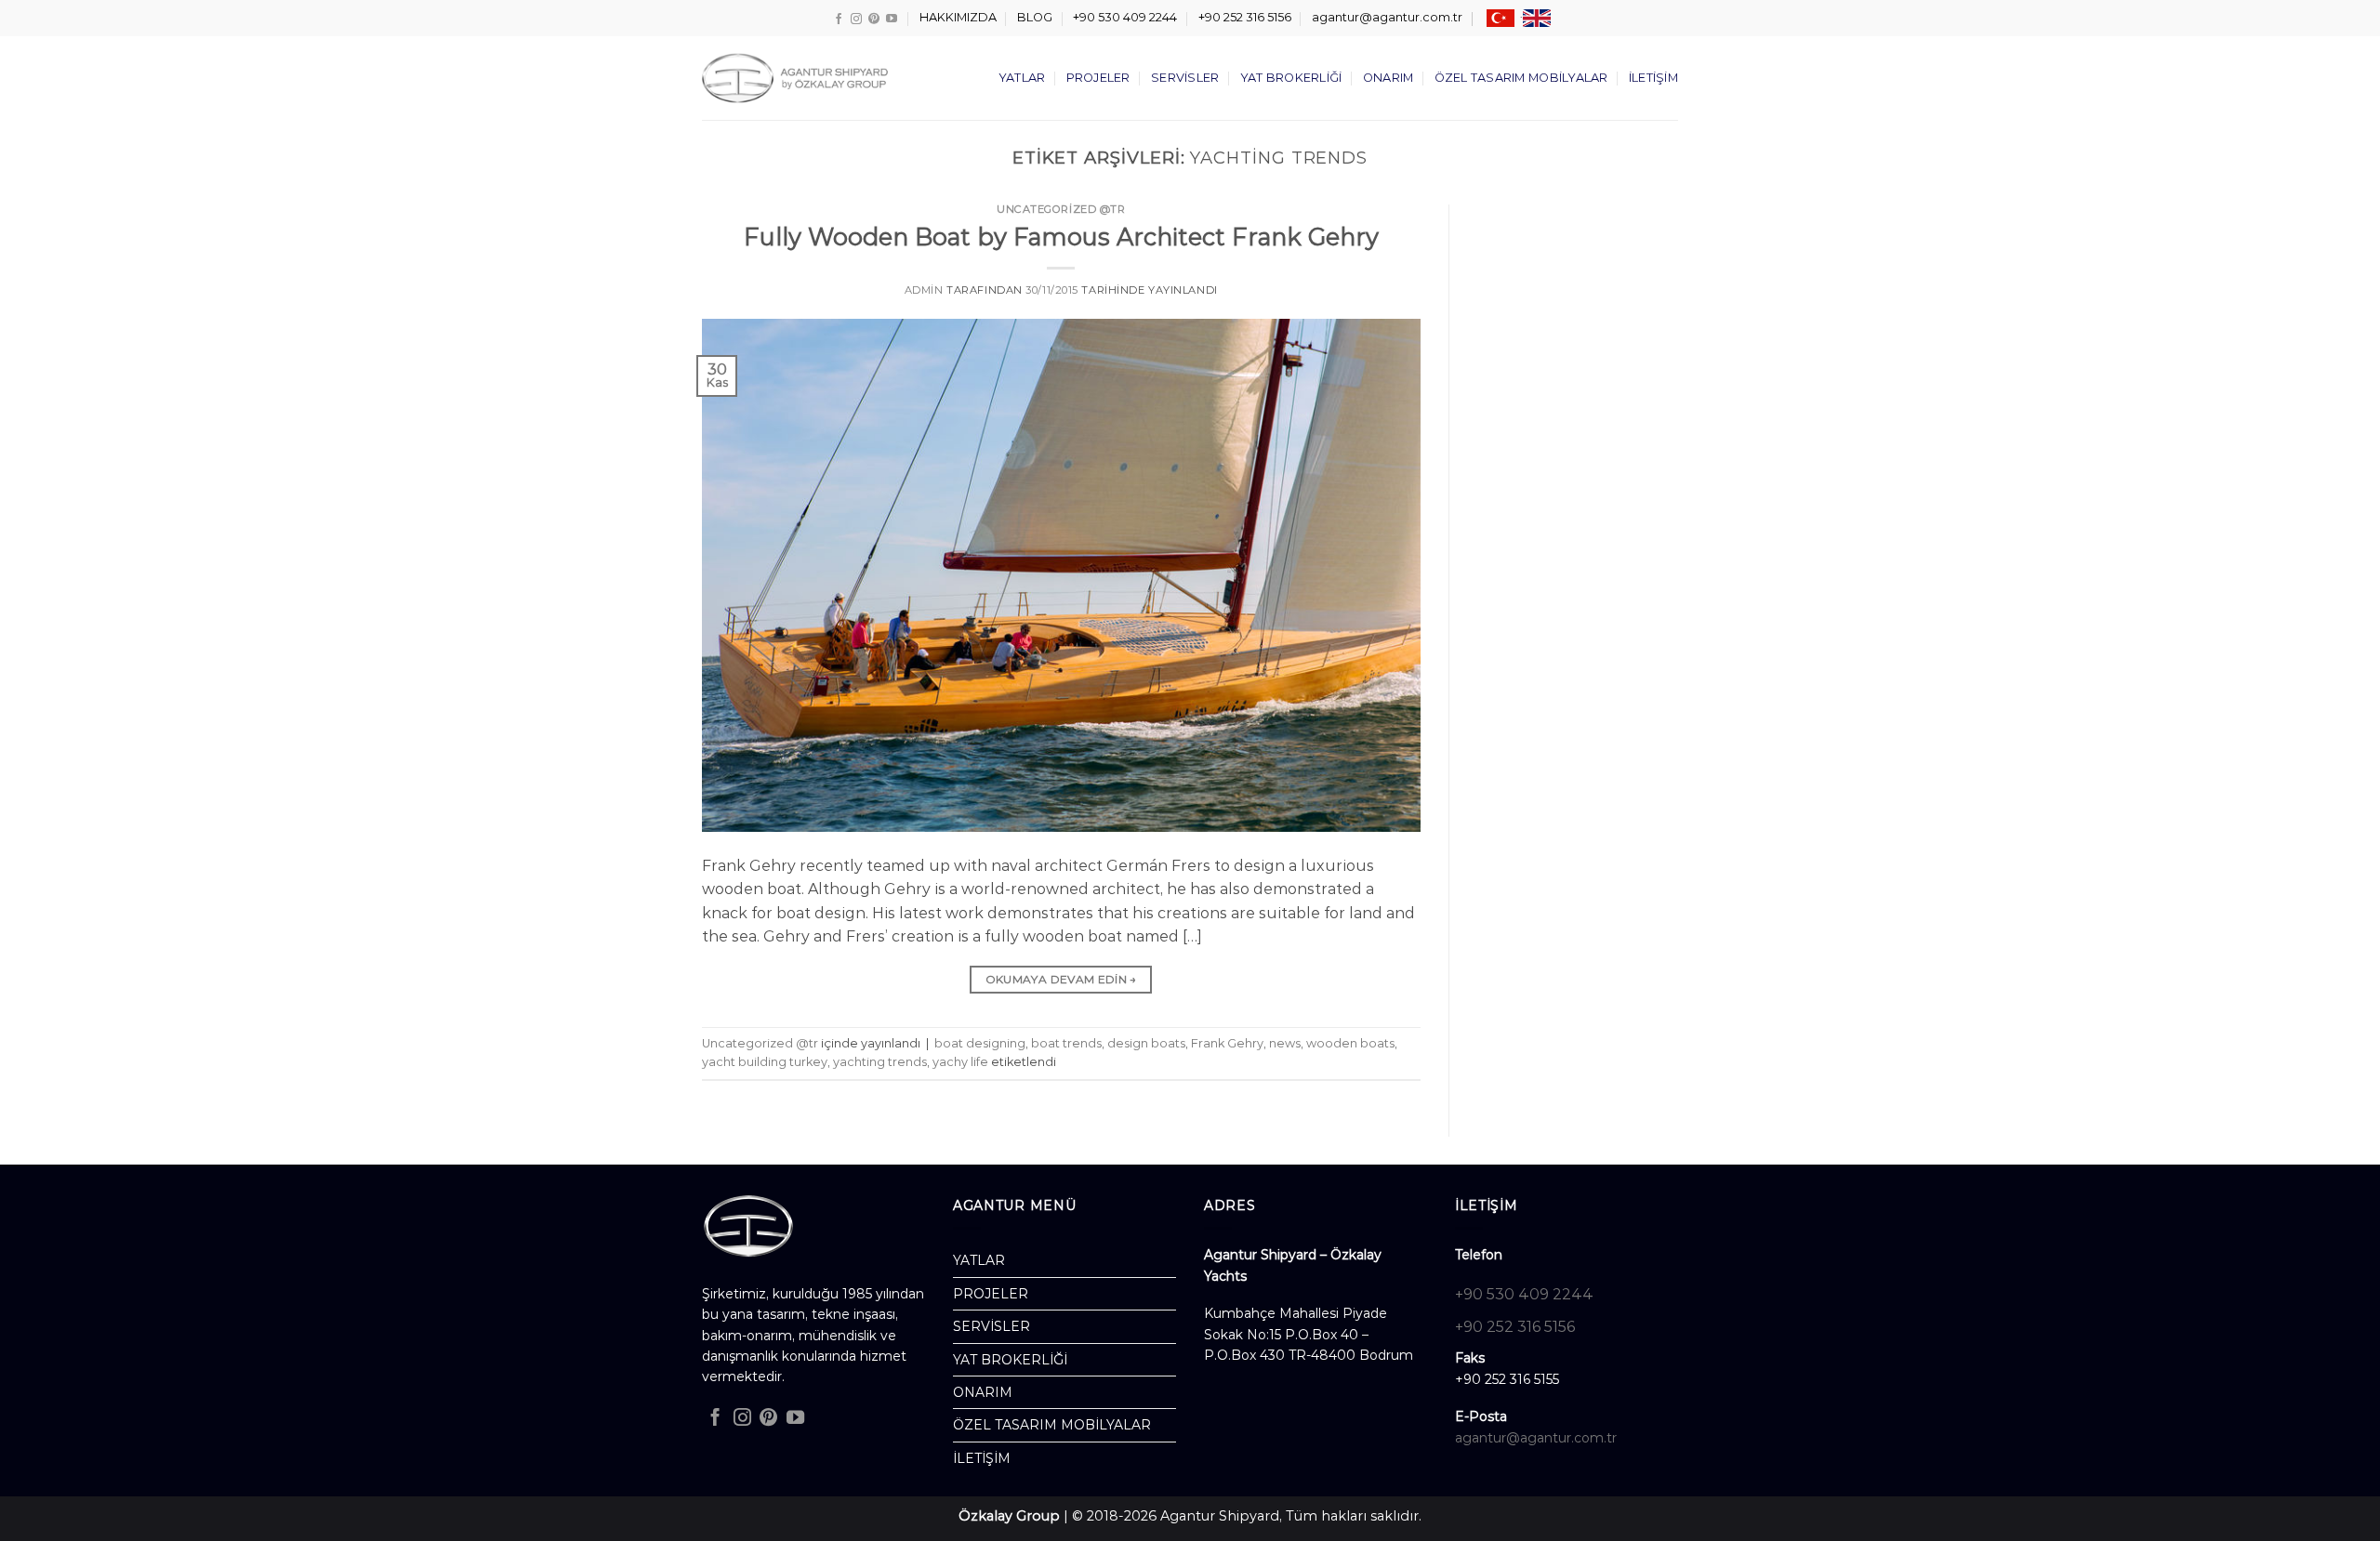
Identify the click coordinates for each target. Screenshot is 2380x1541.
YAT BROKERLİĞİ (1291, 78)
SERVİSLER (1185, 78)
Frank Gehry (1227, 1043)
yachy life (960, 1062)
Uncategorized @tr (1061, 209)
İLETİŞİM (1653, 78)
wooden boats (1350, 1043)
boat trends (1066, 1043)
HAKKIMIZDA (958, 17)
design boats (1146, 1043)
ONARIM (1388, 78)
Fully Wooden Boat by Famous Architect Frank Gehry (1061, 237)
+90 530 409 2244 (1125, 17)
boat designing (980, 1043)
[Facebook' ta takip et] (839, 19)
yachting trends (880, 1062)
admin (924, 290)
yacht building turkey (765, 1062)
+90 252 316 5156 (1245, 17)
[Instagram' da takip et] (856, 19)
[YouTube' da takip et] (892, 19)
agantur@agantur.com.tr (1387, 17)
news (1285, 1043)
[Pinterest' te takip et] (874, 19)
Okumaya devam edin (1061, 979)
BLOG (1035, 17)
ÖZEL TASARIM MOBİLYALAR (1521, 78)
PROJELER (1098, 78)
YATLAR (1022, 78)
